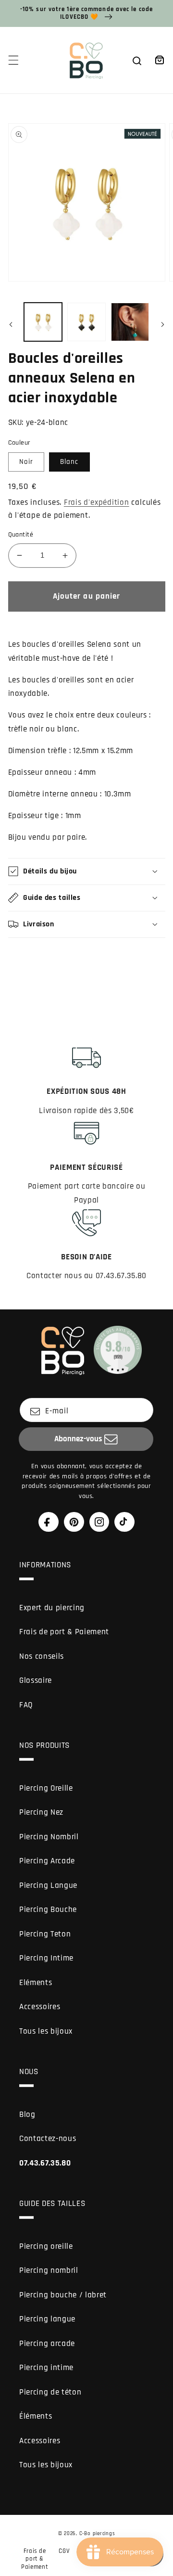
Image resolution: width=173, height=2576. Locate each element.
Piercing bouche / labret (63, 2295)
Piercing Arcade (47, 1861)
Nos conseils (42, 1657)
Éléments (36, 2416)
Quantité (21, 535)
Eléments (36, 1983)
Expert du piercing (52, 1608)
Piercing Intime (46, 1958)
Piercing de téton (50, 2392)
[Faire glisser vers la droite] (162, 325)
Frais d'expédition (97, 503)
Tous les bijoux (46, 2031)
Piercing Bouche (48, 1910)
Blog (27, 2115)
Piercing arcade (47, 2344)
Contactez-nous (48, 2139)
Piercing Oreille (46, 1788)
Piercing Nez (41, 1813)
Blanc (69, 462)
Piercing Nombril (49, 1837)
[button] (13, 60)
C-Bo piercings (97, 2534)
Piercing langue (47, 2319)
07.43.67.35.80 (45, 2163)
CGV (64, 2551)
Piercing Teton (45, 1934)
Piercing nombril (49, 2271)
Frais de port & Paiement (64, 1632)
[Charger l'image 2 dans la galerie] (86, 322)
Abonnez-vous (78, 1439)
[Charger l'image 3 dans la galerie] (130, 322)
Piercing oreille (46, 2247)
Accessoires (40, 2007)
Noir (26, 462)
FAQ (26, 1705)
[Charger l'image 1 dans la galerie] (43, 322)
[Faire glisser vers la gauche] (11, 325)
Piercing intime (46, 2368)
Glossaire (36, 1681)
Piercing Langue (48, 1886)
